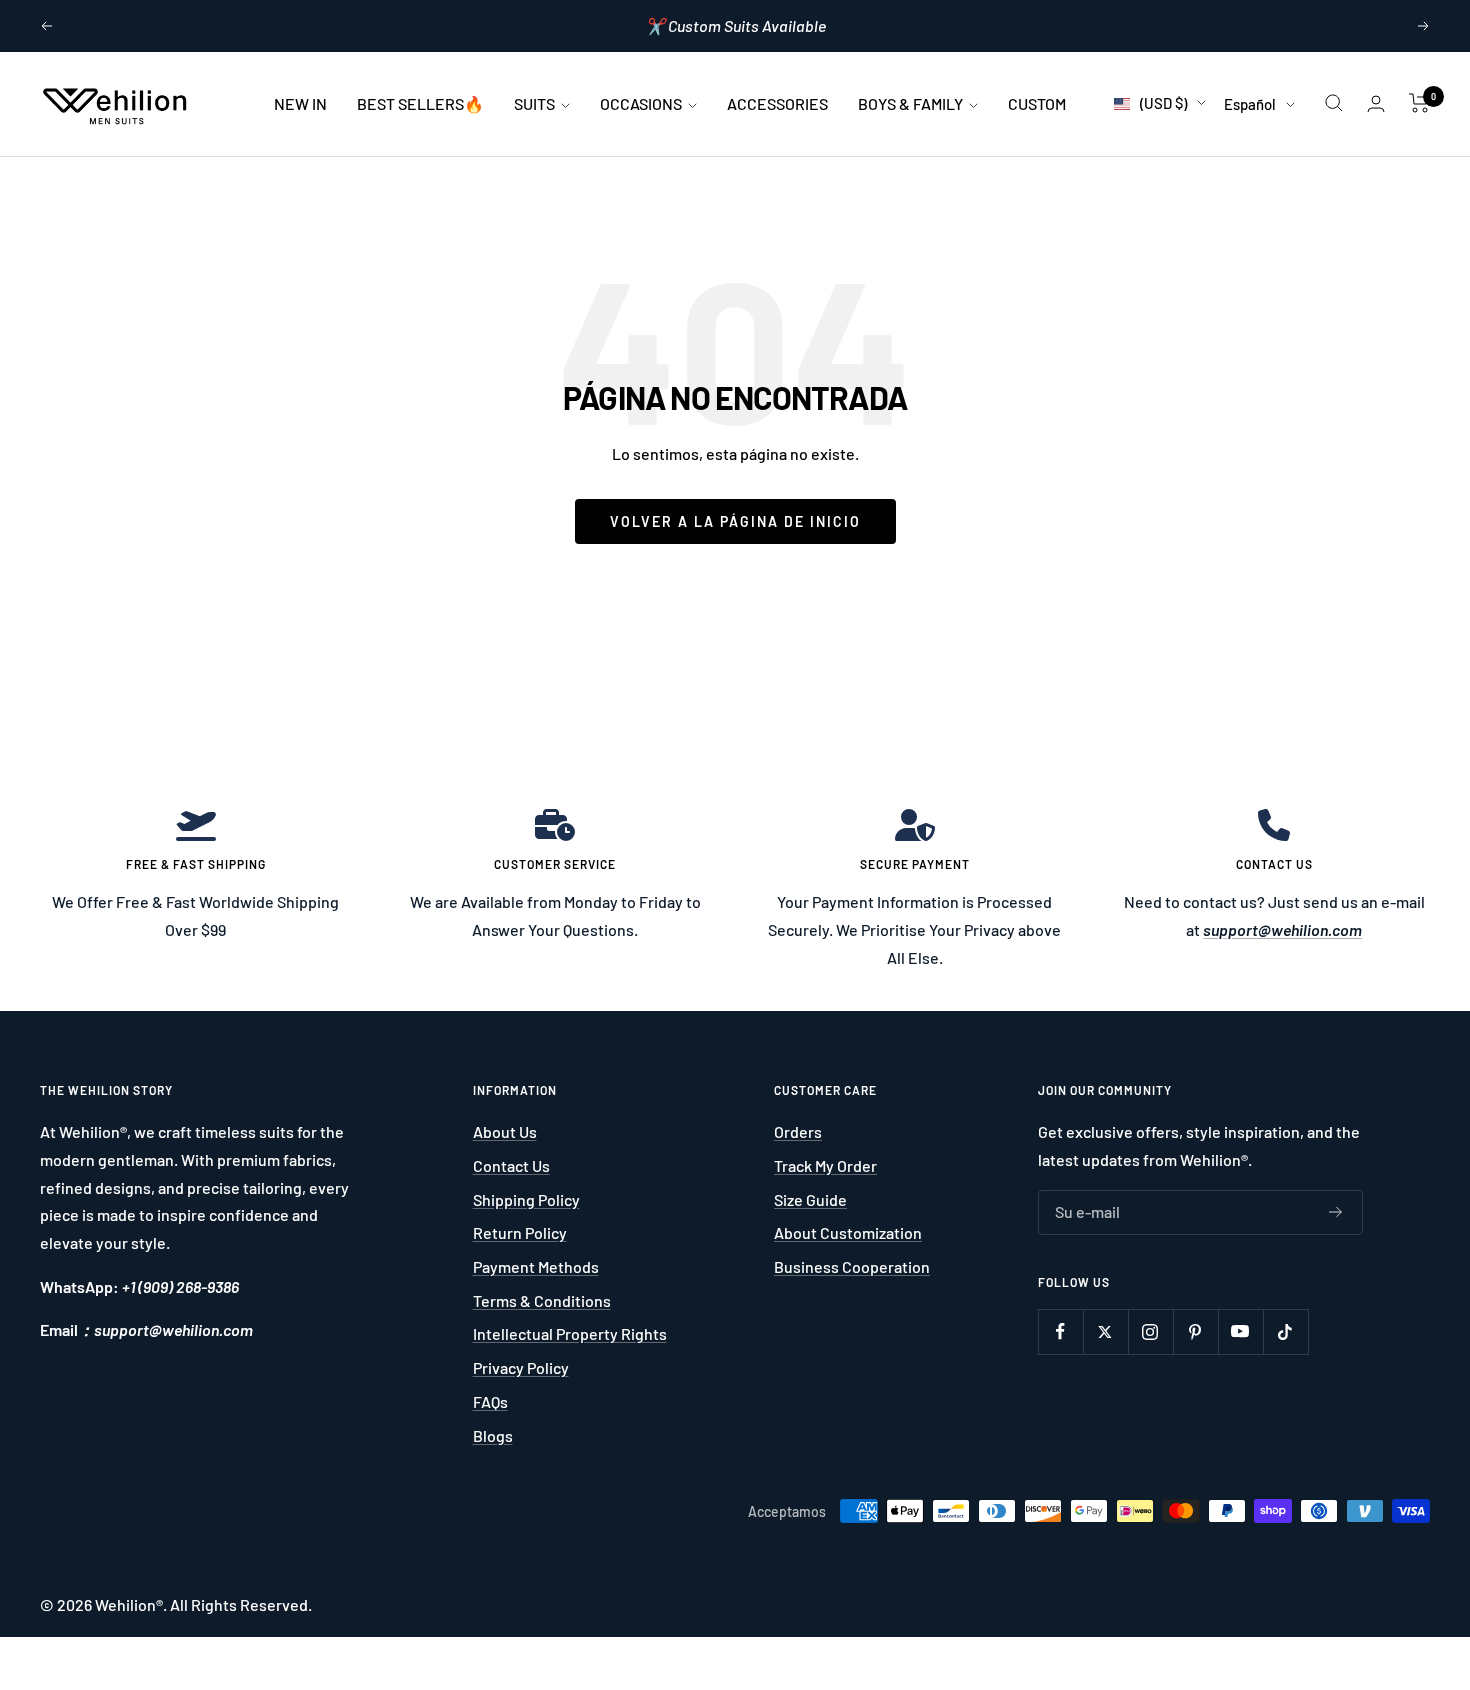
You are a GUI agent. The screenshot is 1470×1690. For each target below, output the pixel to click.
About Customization (848, 1232)
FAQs (490, 1401)
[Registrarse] (1336, 1212)
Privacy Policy (521, 1367)
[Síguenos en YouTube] (1240, 1331)
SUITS (536, 103)
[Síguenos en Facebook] (1060, 1331)
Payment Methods (536, 1266)
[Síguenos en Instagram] (1150, 1331)
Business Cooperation (852, 1266)
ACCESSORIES (777, 103)
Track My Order (825, 1165)
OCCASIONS (642, 103)
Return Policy (520, 1232)
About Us (505, 1131)
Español (1250, 104)
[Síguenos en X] (1105, 1331)
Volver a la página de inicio (735, 521)
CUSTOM (1037, 103)
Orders (798, 1131)
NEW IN (300, 103)
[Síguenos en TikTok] (1285, 1331)
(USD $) (1163, 103)
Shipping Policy (526, 1199)
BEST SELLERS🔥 (420, 103)
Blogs (493, 1435)
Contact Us (511, 1165)
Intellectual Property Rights (570, 1333)
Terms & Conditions (542, 1300)
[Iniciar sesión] (1376, 103)
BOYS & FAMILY (912, 103)
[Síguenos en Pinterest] (1195, 1331)
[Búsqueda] (1334, 103)
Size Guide (810, 1199)
